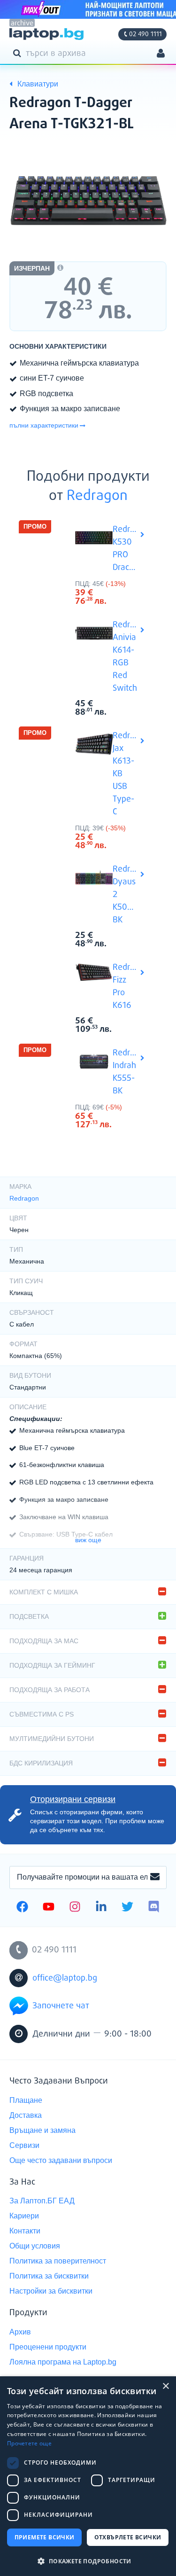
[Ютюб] (49, 1908)
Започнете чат (61, 2006)
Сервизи (24, 2145)
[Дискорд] (154, 1908)
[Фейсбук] (22, 1908)
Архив (20, 2332)
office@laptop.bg (65, 1978)
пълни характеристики (44, 425)
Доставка (26, 2115)
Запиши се (155, 1877)
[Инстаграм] (75, 1908)
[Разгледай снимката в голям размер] (88, 200)
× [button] (165, 2386)
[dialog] (88, 2476)
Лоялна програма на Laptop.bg (63, 2362)
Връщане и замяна (42, 2130)
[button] (88, 2561)
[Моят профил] (161, 54)
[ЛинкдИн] (101, 1908)
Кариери (24, 2216)
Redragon (97, 496)
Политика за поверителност (58, 2261)
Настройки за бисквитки (51, 2291)
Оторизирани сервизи (73, 1799)
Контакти (25, 2231)
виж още (88, 1540)
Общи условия (35, 2246)
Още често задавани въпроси (61, 2160)
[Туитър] (127, 1908)
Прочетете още (29, 2443)
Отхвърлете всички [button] (128, 2537)
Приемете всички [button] (45, 2537)
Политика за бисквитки (49, 2276)
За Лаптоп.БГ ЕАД (42, 2201)
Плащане (26, 2100)
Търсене (19, 53)
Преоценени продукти (48, 2347)
